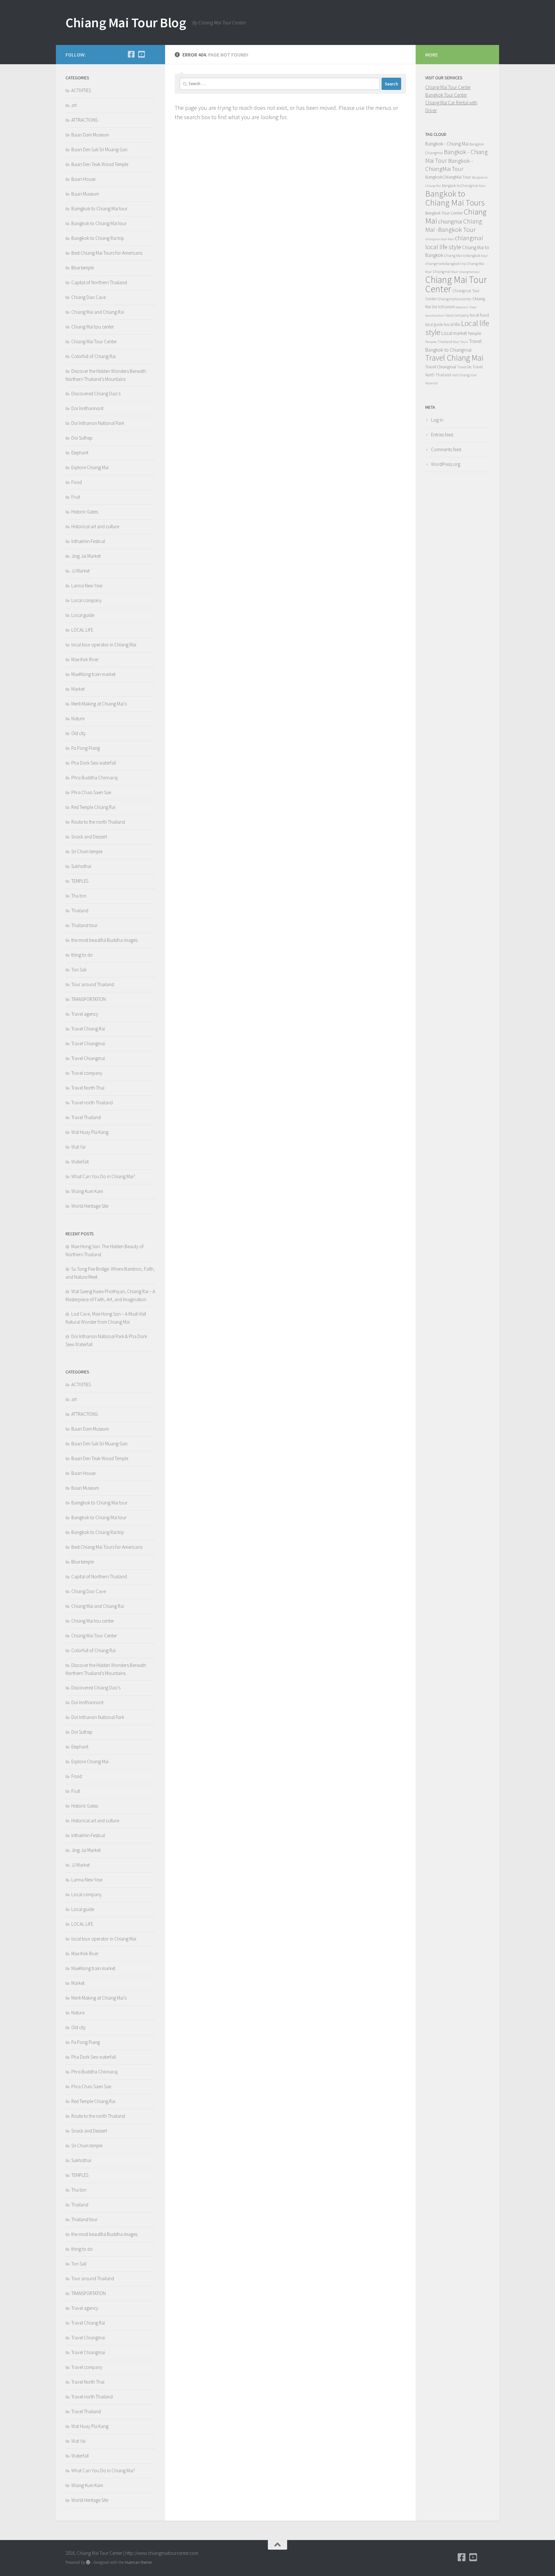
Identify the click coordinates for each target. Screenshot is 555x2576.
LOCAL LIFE (82, 630)
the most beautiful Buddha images (104, 940)
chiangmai (450, 221)
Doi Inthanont (443, 307)
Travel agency (85, 1014)
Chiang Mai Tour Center (94, 342)
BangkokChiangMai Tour (448, 177)
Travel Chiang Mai (454, 358)
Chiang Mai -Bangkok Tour (454, 225)
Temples (431, 342)
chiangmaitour (469, 272)
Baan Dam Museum (90, 135)
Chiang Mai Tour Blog (126, 22)
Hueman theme (138, 2562)
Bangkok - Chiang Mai (447, 144)
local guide (434, 324)
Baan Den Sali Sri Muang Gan (99, 149)
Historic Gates (85, 512)
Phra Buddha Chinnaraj (94, 778)
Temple (474, 333)
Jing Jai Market (86, 556)
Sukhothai (81, 866)
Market (78, 689)
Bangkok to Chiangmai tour (464, 185)
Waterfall (80, 1162)
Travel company (87, 1073)
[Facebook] (131, 54)
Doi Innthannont (87, 408)
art (74, 105)
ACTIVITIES (81, 90)
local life (452, 324)
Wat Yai (78, 1147)
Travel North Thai (88, 1088)
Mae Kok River (85, 659)
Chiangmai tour (445, 272)
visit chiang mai (464, 375)
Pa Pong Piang (86, 748)
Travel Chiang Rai (88, 1029)
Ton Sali (79, 970)
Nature (78, 718)
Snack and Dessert (89, 837)
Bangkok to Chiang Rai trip (98, 238)
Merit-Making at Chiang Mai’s (99, 704)
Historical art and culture (95, 526)
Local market (454, 333)
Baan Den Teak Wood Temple (100, 164)
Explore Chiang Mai (90, 467)
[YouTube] (141, 54)
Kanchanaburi (435, 315)
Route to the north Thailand (98, 822)
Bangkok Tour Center (446, 95)
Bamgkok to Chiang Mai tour (99, 209)
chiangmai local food (440, 239)
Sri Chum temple (87, 851)
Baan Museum (85, 194)
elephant (462, 307)
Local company (87, 600)
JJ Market (80, 571)
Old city (79, 733)
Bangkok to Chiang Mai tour (99, 223)
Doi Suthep (82, 438)
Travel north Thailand (92, 1103)
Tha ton (79, 896)
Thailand (80, 911)
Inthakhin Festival (89, 541)
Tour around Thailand (93, 984)
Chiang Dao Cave (88, 297)
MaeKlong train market (93, 674)
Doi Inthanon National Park (98, 423)
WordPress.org (446, 464)
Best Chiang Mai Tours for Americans (107, 253)
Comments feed (446, 449)
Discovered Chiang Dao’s (96, 394)
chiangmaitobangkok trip (445, 263)
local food (479, 315)
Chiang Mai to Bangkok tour (466, 255)
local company (458, 315)
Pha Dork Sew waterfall (94, 763)
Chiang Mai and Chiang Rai (98, 312)
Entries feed (442, 435)
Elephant (80, 453)
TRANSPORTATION (88, 999)
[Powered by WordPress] (88, 2562)
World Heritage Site (90, 1206)
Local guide (83, 615)
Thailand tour (84, 925)
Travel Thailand (86, 1117)
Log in (437, 420)
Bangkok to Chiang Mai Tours (455, 198)
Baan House (83, 179)
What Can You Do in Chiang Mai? (103, 1176)
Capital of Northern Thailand (99, 282)
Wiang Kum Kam (87, 1191)
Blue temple (83, 268)
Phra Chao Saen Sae (91, 792)
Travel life (464, 367)
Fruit (76, 497)
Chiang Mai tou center (93, 327)
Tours (464, 342)
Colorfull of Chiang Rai (93, 356)
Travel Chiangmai (88, 1043)
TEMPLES (80, 881)
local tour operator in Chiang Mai (104, 645)
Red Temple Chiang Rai (94, 807)
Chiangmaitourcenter (454, 299)
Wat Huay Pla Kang (90, 1132)
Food (77, 482)
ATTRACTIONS (84, 120)
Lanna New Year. (87, 586)
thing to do (82, 955)
